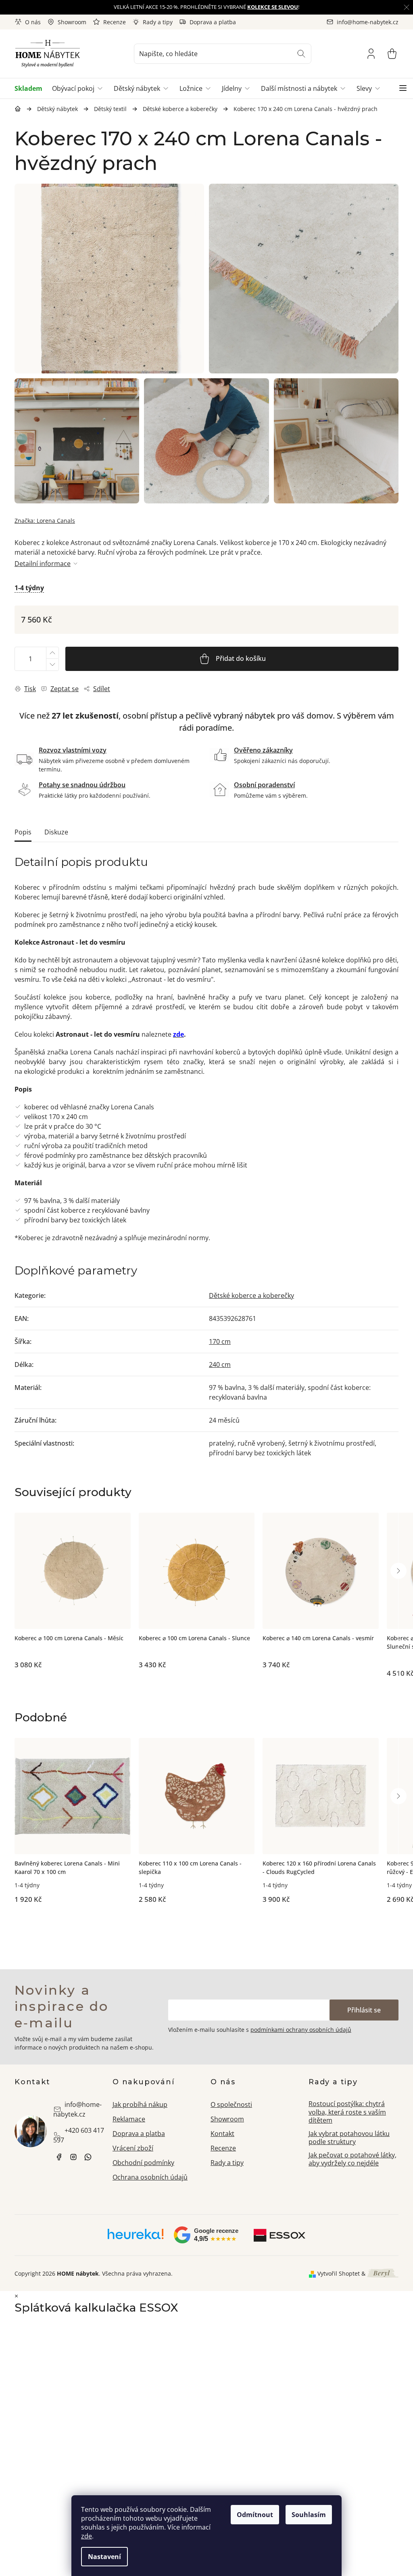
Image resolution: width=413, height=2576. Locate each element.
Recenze (115, 22)
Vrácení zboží (133, 2148)
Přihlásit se (364, 2010)
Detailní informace (43, 564)
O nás (33, 22)
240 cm (220, 1365)
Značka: (45, 521)
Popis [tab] (23, 832)
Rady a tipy (158, 22)
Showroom (72, 22)
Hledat (301, 54)
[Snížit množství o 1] (52, 665)
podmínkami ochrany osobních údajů (301, 2030)
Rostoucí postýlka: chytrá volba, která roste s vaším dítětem (347, 2112)
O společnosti (231, 2104)
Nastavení (104, 2557)
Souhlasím (309, 2515)
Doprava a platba (213, 22)
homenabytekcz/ (73, 2157)
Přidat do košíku (241, 658)
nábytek (59, 2157)
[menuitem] (31, 88)
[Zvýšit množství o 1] (52, 653)
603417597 (88, 2157)
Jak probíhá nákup (140, 2104)
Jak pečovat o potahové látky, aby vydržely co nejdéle (353, 2159)
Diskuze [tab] (56, 832)
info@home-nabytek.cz (77, 2109)
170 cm (220, 1341)
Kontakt (222, 2134)
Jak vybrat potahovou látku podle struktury (349, 2138)
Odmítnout (255, 2515)
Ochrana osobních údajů (150, 2177)
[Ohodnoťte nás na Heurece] (136, 2237)
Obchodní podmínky (143, 2163)
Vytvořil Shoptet (339, 2273)
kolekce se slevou (273, 7)
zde (87, 2536)
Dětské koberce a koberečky (251, 1295)
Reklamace (129, 2119)
